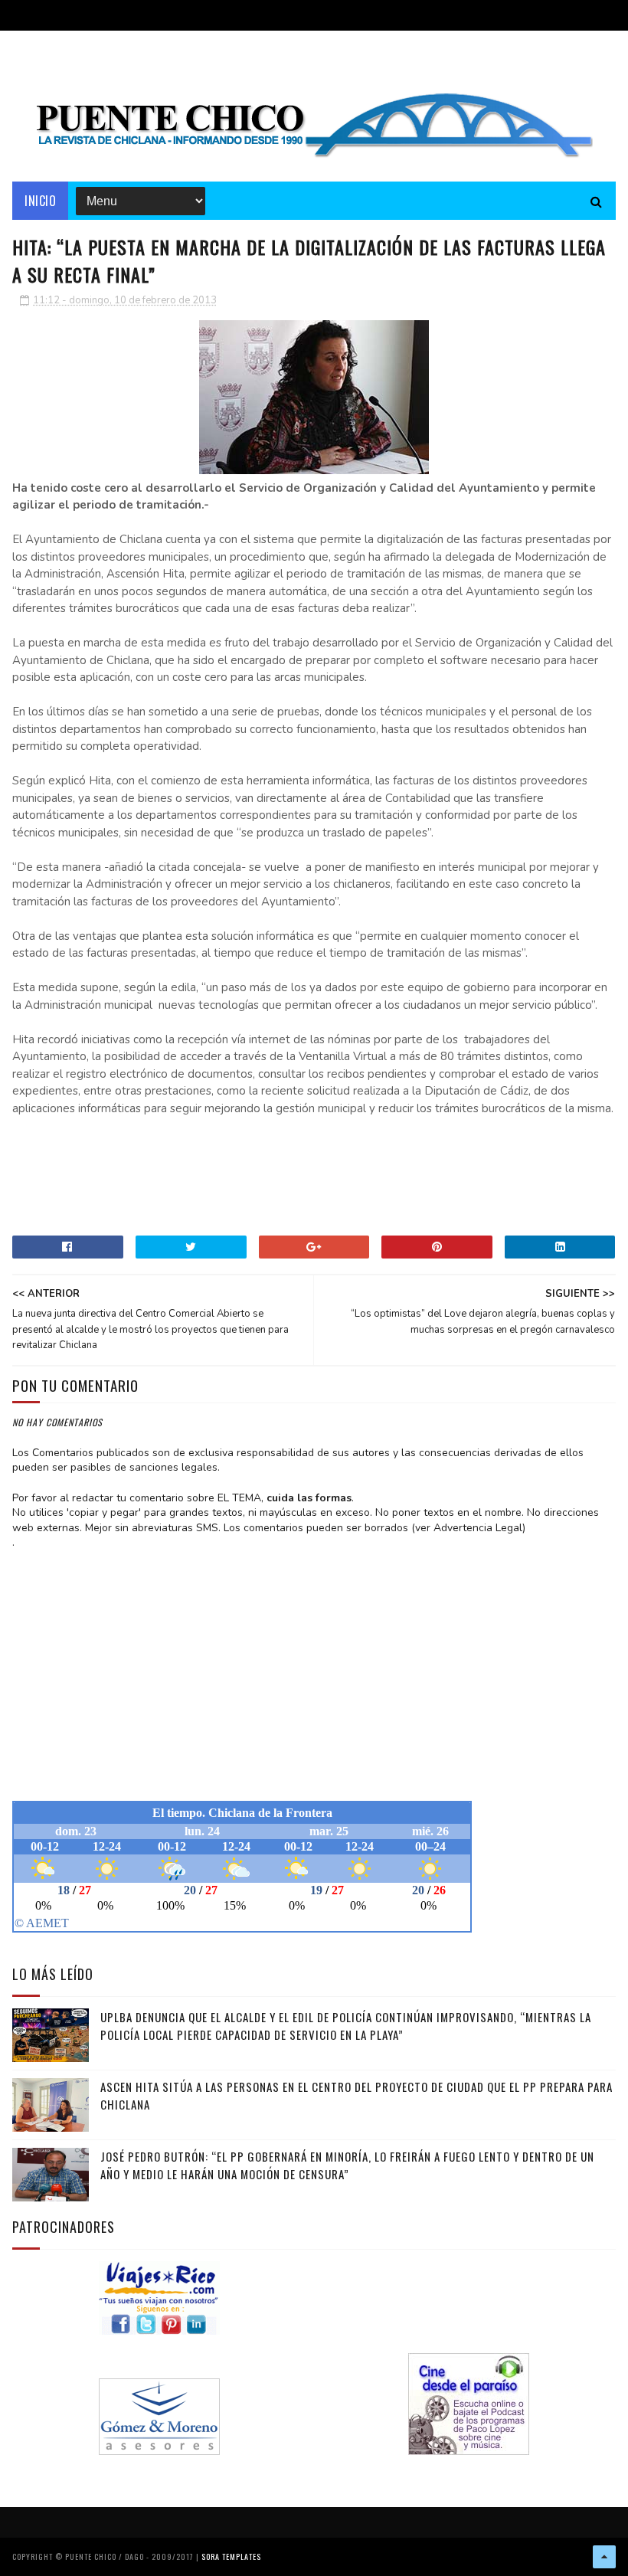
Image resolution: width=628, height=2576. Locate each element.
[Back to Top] (604, 2557)
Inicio (40, 201)
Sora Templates (231, 2556)
